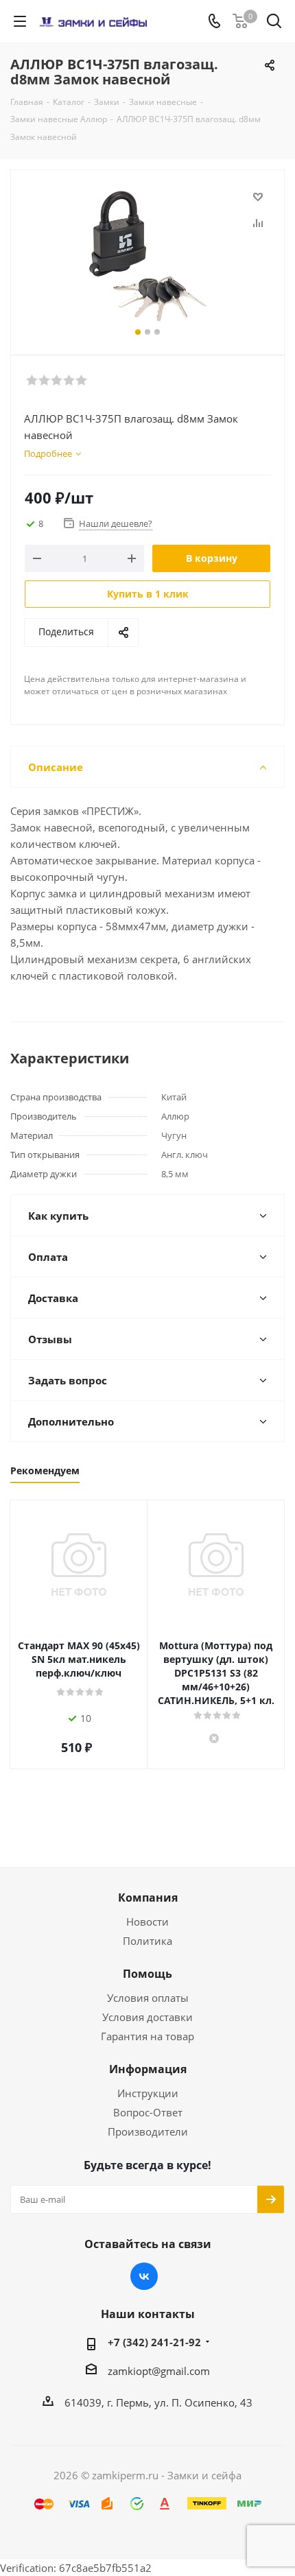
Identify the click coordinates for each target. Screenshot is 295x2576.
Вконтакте (144, 2276)
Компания (148, 1898)
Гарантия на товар (147, 2036)
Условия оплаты (148, 1998)
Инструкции (148, 2093)
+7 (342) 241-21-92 (154, 2342)
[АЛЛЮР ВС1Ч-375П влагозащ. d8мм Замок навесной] (147, 256)
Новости (147, 1922)
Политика (147, 1941)
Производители (148, 2131)
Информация (148, 2069)
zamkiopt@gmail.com (159, 2371)
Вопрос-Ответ (148, 2112)
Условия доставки (147, 2017)
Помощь (147, 1974)
